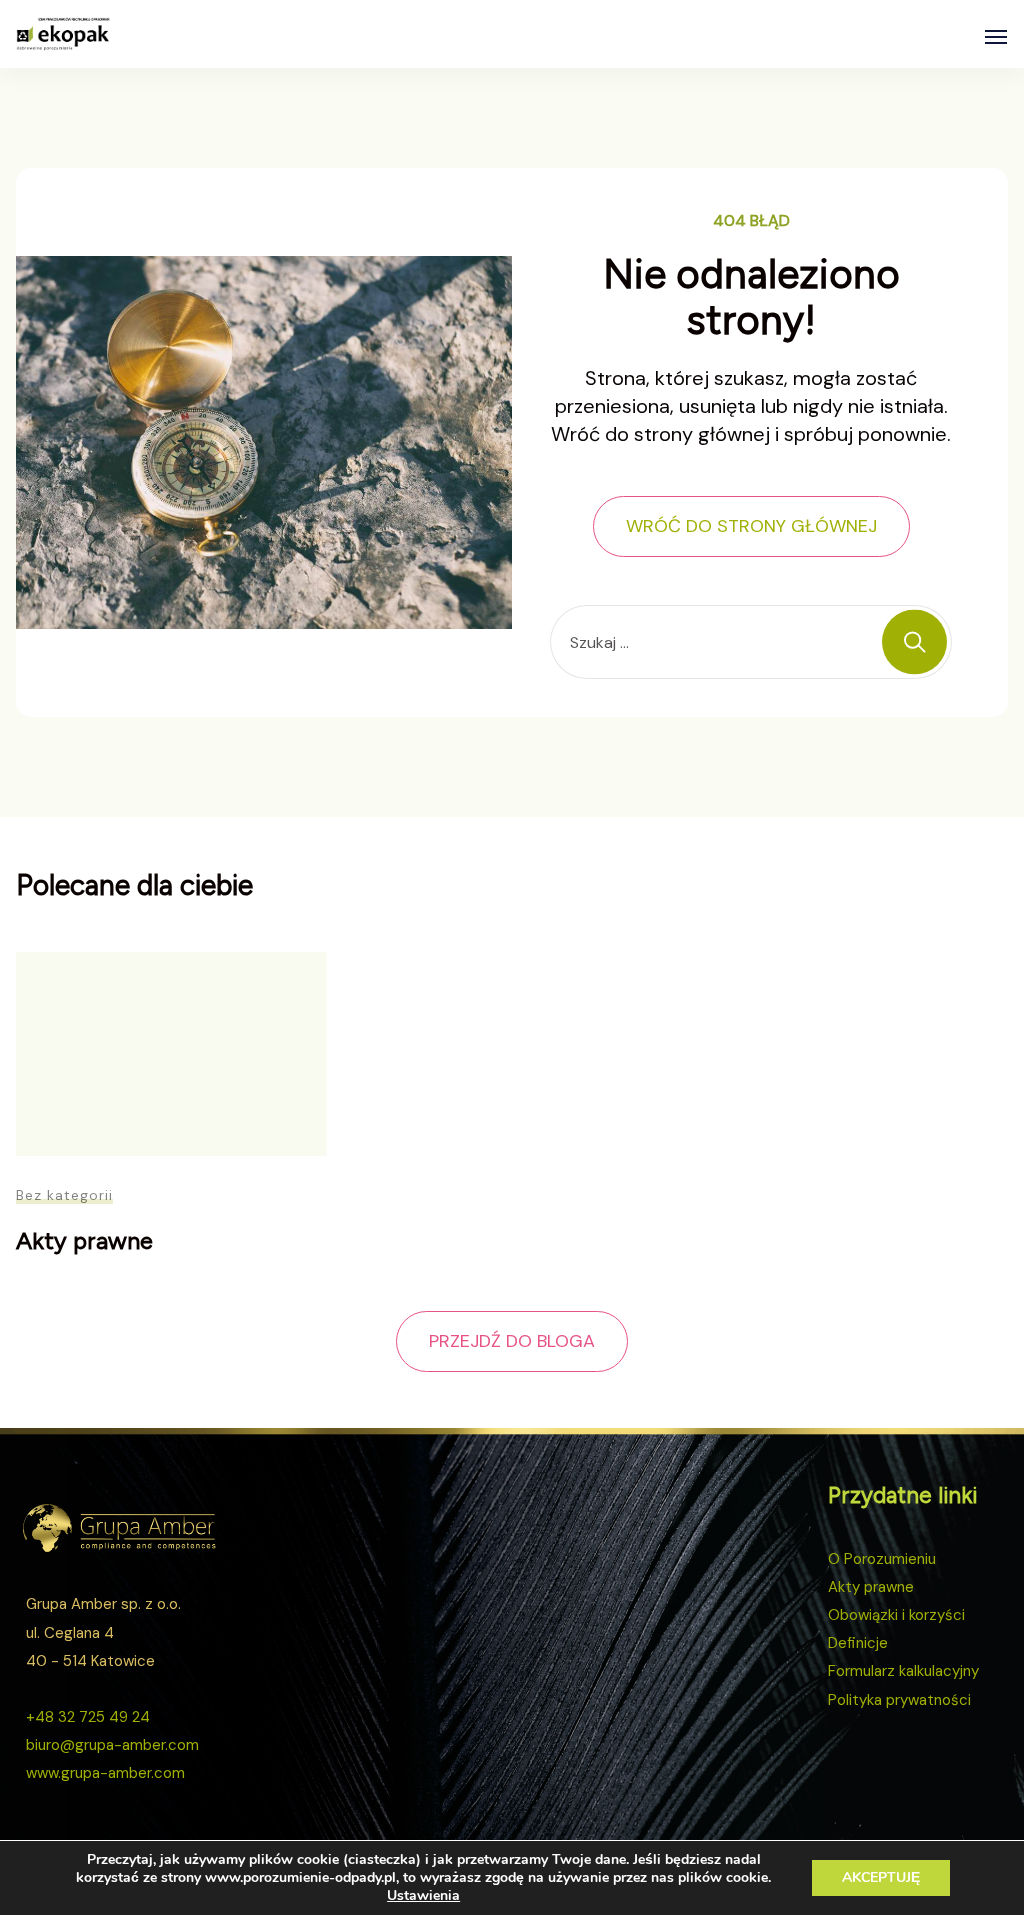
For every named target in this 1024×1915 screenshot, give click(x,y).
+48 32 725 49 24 (88, 1717)
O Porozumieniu (882, 1559)
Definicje (858, 1643)
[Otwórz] (996, 37)
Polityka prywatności (899, 1700)
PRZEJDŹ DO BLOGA (512, 1341)
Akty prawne (84, 1240)
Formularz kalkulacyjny (903, 1671)
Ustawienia (423, 1896)
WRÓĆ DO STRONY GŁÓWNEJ (751, 526)
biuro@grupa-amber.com (112, 1745)
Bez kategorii (64, 1195)
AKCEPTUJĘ (881, 1877)
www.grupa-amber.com (105, 1773)
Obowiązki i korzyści (896, 1615)
